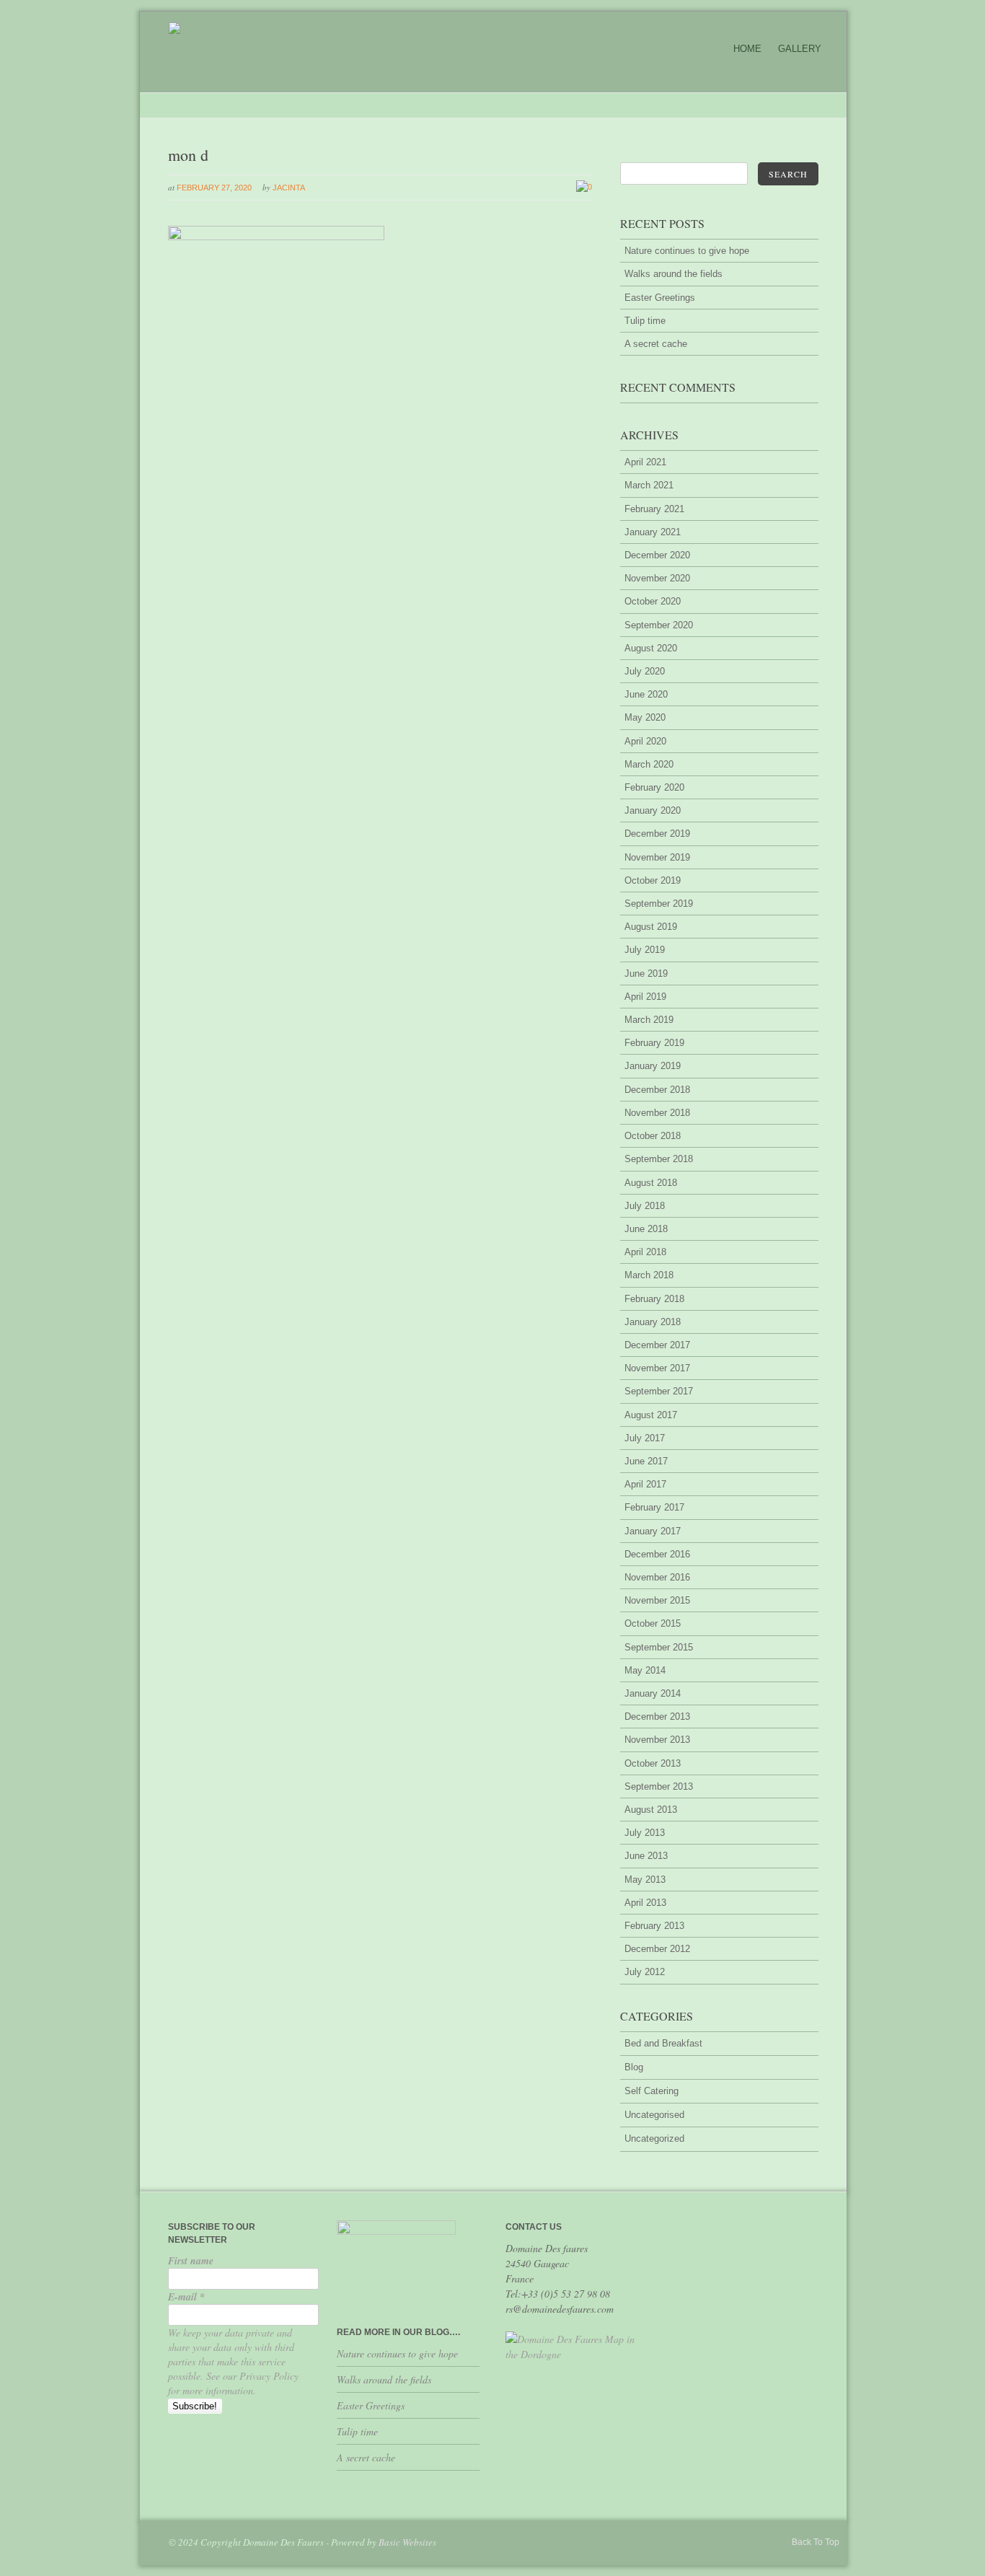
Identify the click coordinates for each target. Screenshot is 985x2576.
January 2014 (653, 1693)
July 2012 (645, 1972)
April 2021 (645, 462)
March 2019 (649, 1020)
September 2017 (659, 1391)
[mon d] (276, 237)
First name (191, 2261)
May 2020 (645, 717)
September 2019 (659, 904)
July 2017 (645, 1438)
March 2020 (649, 764)
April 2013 (645, 1903)
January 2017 (653, 1531)
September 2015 (659, 1647)
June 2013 (646, 1856)
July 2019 (645, 950)
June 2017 (646, 1461)
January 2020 (653, 810)
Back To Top (816, 2542)
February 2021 (654, 509)
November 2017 (657, 1368)
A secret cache (656, 344)
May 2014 (645, 1670)
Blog (634, 2067)
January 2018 (653, 1322)
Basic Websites (407, 2542)
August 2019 (651, 927)
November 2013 (657, 1740)
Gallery (800, 49)
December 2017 (657, 1345)
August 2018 (651, 1183)
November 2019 (657, 857)
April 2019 (645, 997)
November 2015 (657, 1600)
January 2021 (653, 532)
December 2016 (657, 1554)
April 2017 (645, 1484)
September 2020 (659, 625)
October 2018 (653, 1136)
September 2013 (659, 1786)
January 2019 (653, 1066)
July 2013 (645, 1833)
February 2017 (654, 1507)
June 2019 (646, 973)
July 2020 (645, 671)
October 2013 (653, 1763)
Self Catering (651, 2091)
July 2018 (645, 1206)
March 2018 (649, 1275)
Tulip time (645, 321)
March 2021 (649, 485)
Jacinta (289, 188)
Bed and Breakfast (663, 2043)
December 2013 (657, 1716)
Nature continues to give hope (687, 251)
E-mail (186, 2297)
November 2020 (657, 578)
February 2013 (654, 1926)
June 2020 (646, 694)
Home (747, 49)
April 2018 (645, 1252)
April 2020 (645, 741)
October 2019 (653, 880)
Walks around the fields (673, 274)
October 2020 (653, 601)
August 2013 (651, 1810)
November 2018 (657, 1113)
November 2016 (657, 1577)
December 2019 (657, 834)
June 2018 (646, 1229)
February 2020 (654, 787)
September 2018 (659, 1159)
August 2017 (651, 1415)
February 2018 (654, 1299)
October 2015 (653, 1623)
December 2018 (657, 1090)
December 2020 (657, 555)
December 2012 (657, 1949)
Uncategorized (654, 2138)
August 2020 (651, 648)
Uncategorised (654, 2115)
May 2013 (645, 1880)
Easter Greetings (660, 298)
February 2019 (654, 1043)
